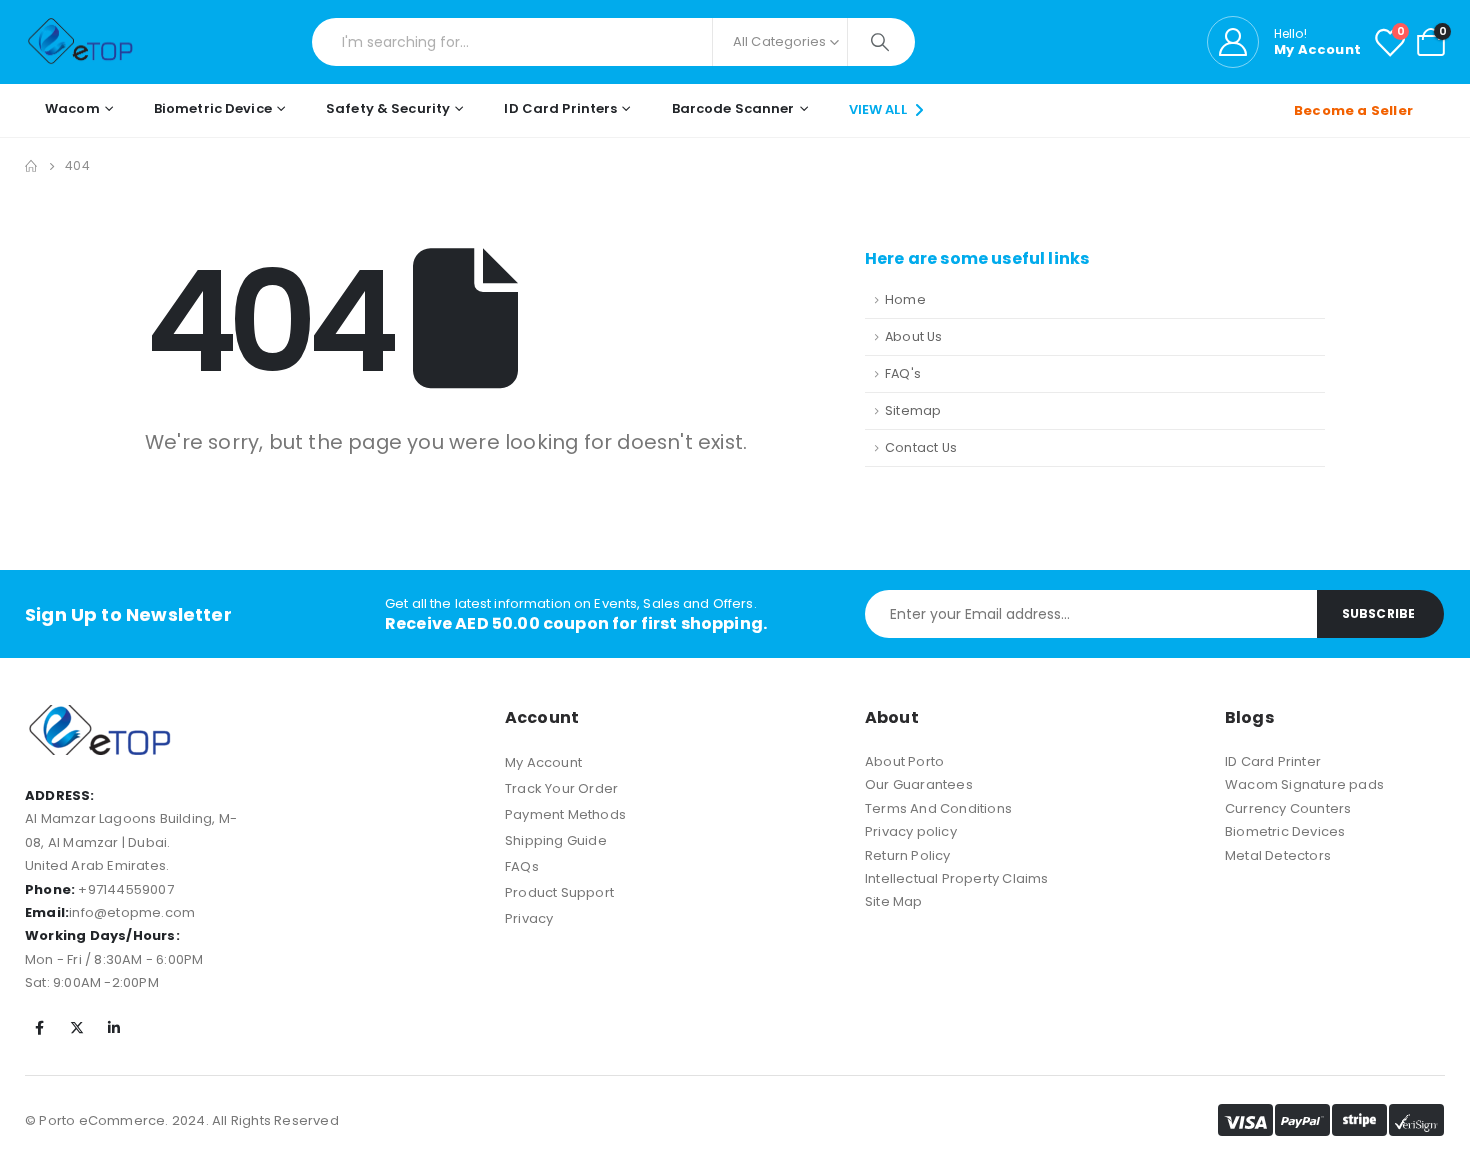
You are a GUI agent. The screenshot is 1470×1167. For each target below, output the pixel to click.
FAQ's (903, 373)
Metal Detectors (1278, 855)
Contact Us (921, 447)
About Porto (904, 761)
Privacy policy (911, 831)
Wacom (72, 108)
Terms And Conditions (938, 808)
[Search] (881, 42)
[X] (77, 1028)
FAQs (522, 866)
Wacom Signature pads (1304, 784)
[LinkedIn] (114, 1028)
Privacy (529, 918)
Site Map (894, 901)
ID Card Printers (560, 108)
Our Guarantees (919, 784)
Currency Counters (1288, 808)
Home (905, 299)
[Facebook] (40, 1028)
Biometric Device (213, 108)
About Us (914, 336)
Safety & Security (388, 108)
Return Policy (908, 855)
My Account (543, 762)
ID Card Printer (1273, 761)
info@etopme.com (132, 912)
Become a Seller (1353, 110)
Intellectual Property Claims (957, 878)
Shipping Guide (556, 840)
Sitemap (913, 410)
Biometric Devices (1285, 831)
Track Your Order (561, 788)
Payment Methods (565, 814)
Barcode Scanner (733, 108)
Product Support (559, 892)
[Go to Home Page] (31, 166)
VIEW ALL (879, 109)
